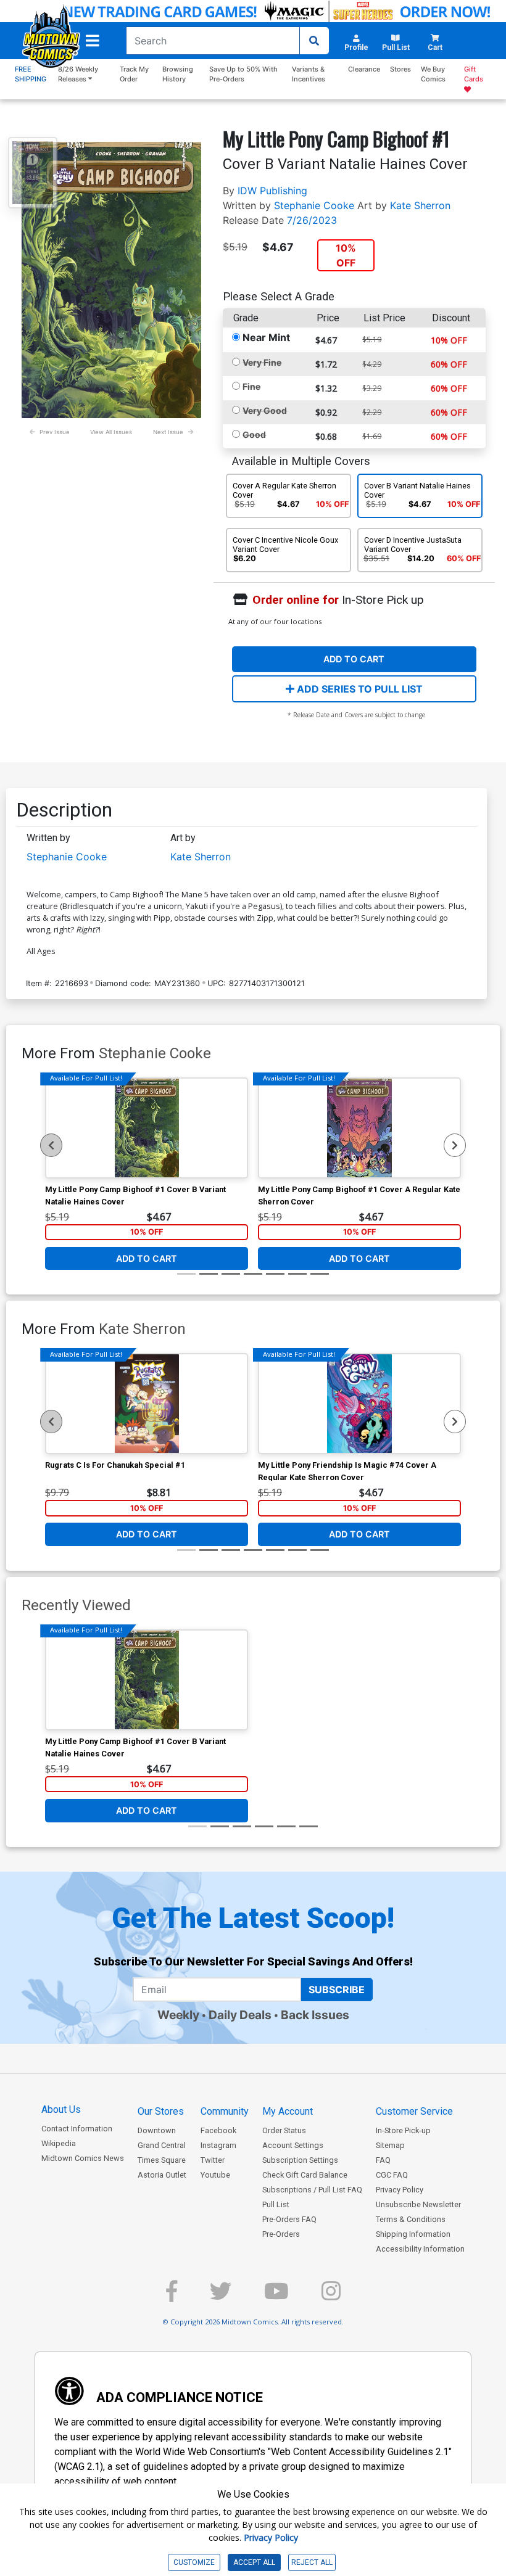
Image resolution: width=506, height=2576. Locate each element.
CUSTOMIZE (194, 2562)
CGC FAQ (392, 2175)
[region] (51, 1145)
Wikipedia (59, 2143)
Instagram (218, 2145)
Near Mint (266, 337)
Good (254, 434)
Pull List (276, 2204)
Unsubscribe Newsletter (418, 2204)
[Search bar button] (314, 41)
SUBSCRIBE (337, 1990)
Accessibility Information (420, 2249)
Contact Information (77, 2129)
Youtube (215, 2175)
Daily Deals (240, 2015)
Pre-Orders (281, 2234)
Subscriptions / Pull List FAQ (312, 2190)
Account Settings (293, 2145)
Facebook (218, 2130)
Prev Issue (55, 432)
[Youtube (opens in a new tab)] (276, 2296)
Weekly (178, 2015)
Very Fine (262, 362)
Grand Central (162, 2145)
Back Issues (315, 2015)
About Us (61, 2109)
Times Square (162, 2160)
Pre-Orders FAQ (289, 2219)
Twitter (213, 2160)
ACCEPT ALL (254, 2562)
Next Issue (168, 432)
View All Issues (111, 432)
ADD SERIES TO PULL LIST (359, 689)
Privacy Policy (400, 2190)
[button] (93, 41)
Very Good (265, 410)
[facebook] (172, 2296)
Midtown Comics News (83, 2158)
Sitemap (390, 2145)
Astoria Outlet (162, 2175)
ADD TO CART (354, 659)
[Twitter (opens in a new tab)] (221, 2296)
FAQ (383, 2160)
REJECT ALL (312, 2562)
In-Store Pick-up (403, 2130)
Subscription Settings (300, 2160)
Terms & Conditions (411, 2219)
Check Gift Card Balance (305, 2175)
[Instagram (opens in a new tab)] (331, 2296)
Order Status (284, 2130)
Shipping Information (413, 2234)
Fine (251, 386)
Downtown (157, 2130)
